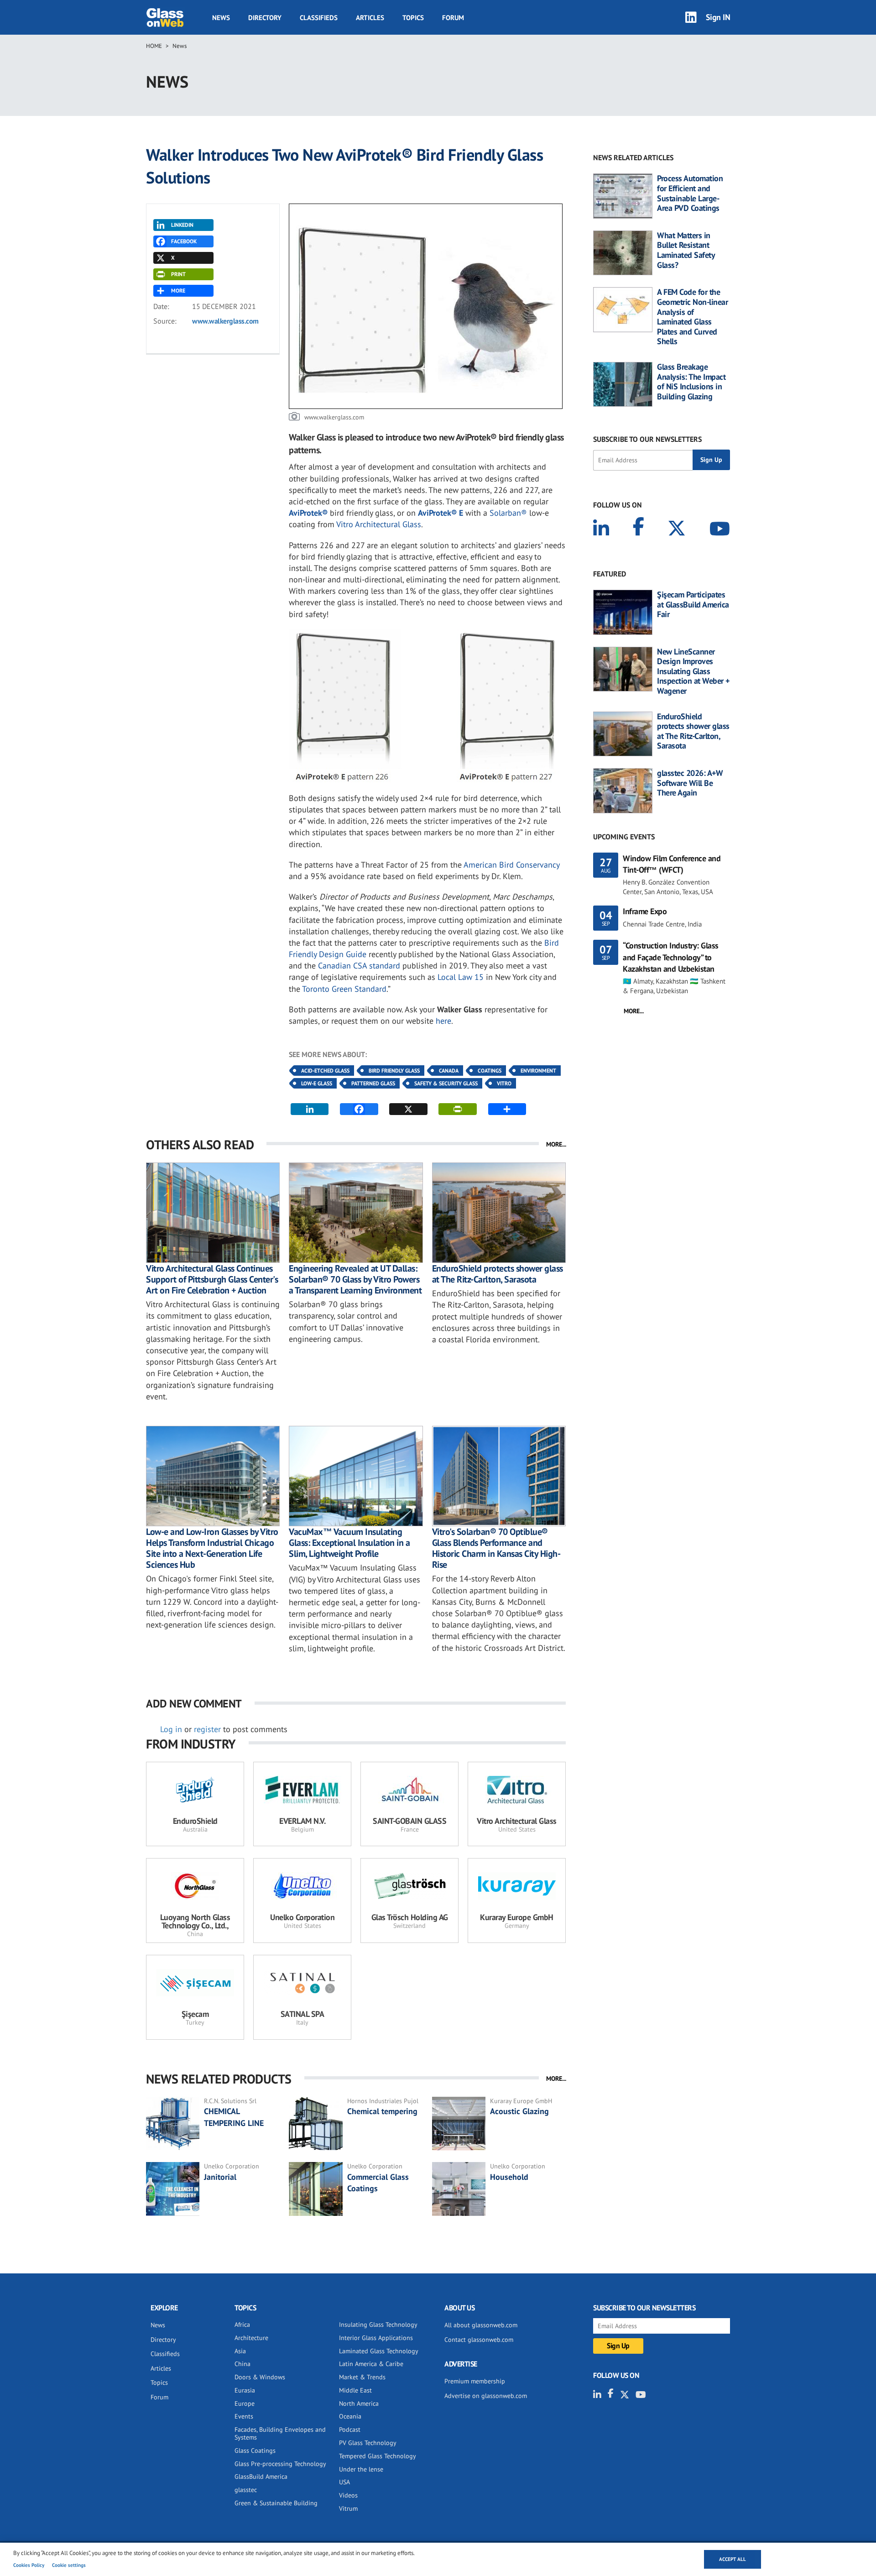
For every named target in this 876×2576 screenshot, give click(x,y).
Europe (245, 2403)
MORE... (556, 1144)
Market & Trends (362, 2377)
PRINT (178, 274)
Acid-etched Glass (325, 1071)
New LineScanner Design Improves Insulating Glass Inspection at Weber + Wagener (693, 671)
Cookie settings (69, 2565)
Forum (453, 18)
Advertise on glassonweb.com (486, 2396)
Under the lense (361, 2469)
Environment (538, 1071)
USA (344, 2482)
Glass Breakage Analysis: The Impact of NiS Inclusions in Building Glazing (691, 382)
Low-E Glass (317, 1083)
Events (244, 2416)
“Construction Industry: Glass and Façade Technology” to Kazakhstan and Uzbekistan (671, 957)
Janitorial (220, 2177)
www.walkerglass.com (225, 321)
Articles (370, 18)
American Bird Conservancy (511, 865)
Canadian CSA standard (359, 966)
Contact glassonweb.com (479, 2340)
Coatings (490, 1071)
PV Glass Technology (368, 2443)
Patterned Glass (373, 1083)
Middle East (355, 2390)
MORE (178, 291)
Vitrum (348, 2508)
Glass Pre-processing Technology (280, 2464)
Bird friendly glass (394, 1071)
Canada (449, 1071)
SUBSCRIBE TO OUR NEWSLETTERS (647, 439)
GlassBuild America (261, 2477)
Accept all (733, 2559)
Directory (265, 18)
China (242, 2364)
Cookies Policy (29, 2565)
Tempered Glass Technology (378, 2456)
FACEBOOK (184, 241)
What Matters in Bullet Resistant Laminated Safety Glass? (686, 250)
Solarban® (508, 513)
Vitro (504, 1083)
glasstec (246, 2490)
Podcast (350, 2429)
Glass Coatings (255, 2450)
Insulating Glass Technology (378, 2325)
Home (154, 46)
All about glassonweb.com (481, 2325)
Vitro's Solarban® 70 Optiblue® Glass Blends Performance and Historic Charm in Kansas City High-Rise (496, 1548)
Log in (171, 1729)
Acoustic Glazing (519, 2111)
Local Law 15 (461, 977)
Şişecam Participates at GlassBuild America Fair (693, 605)
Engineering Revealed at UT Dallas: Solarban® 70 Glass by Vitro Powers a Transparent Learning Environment (355, 1279)
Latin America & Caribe (371, 2364)
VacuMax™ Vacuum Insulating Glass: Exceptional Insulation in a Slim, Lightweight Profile (349, 1543)
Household (509, 2177)
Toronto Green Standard (344, 989)
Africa (242, 2325)
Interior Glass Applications (376, 2338)
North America (359, 2403)
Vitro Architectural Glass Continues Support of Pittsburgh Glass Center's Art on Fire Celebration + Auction (212, 1279)
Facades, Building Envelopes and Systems (280, 2433)
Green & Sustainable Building (276, 2503)
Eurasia (245, 2390)
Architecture (251, 2338)
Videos (348, 2495)
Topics (413, 18)
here (443, 1021)
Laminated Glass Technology (379, 2351)
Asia (240, 2351)
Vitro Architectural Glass (379, 524)
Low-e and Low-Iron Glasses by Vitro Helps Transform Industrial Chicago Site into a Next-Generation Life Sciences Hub (212, 1548)
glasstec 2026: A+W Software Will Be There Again (690, 783)
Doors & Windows (260, 2377)
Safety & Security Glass (446, 1083)
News (221, 18)
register (207, 1729)
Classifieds (319, 18)
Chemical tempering (382, 2111)
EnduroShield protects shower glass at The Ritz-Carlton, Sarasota (498, 1274)
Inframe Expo (645, 911)
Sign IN (718, 17)
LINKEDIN (182, 225)
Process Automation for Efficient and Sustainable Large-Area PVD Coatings (690, 193)
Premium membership (475, 2381)
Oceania (350, 2416)
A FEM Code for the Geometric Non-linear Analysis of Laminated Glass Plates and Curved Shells (692, 317)
